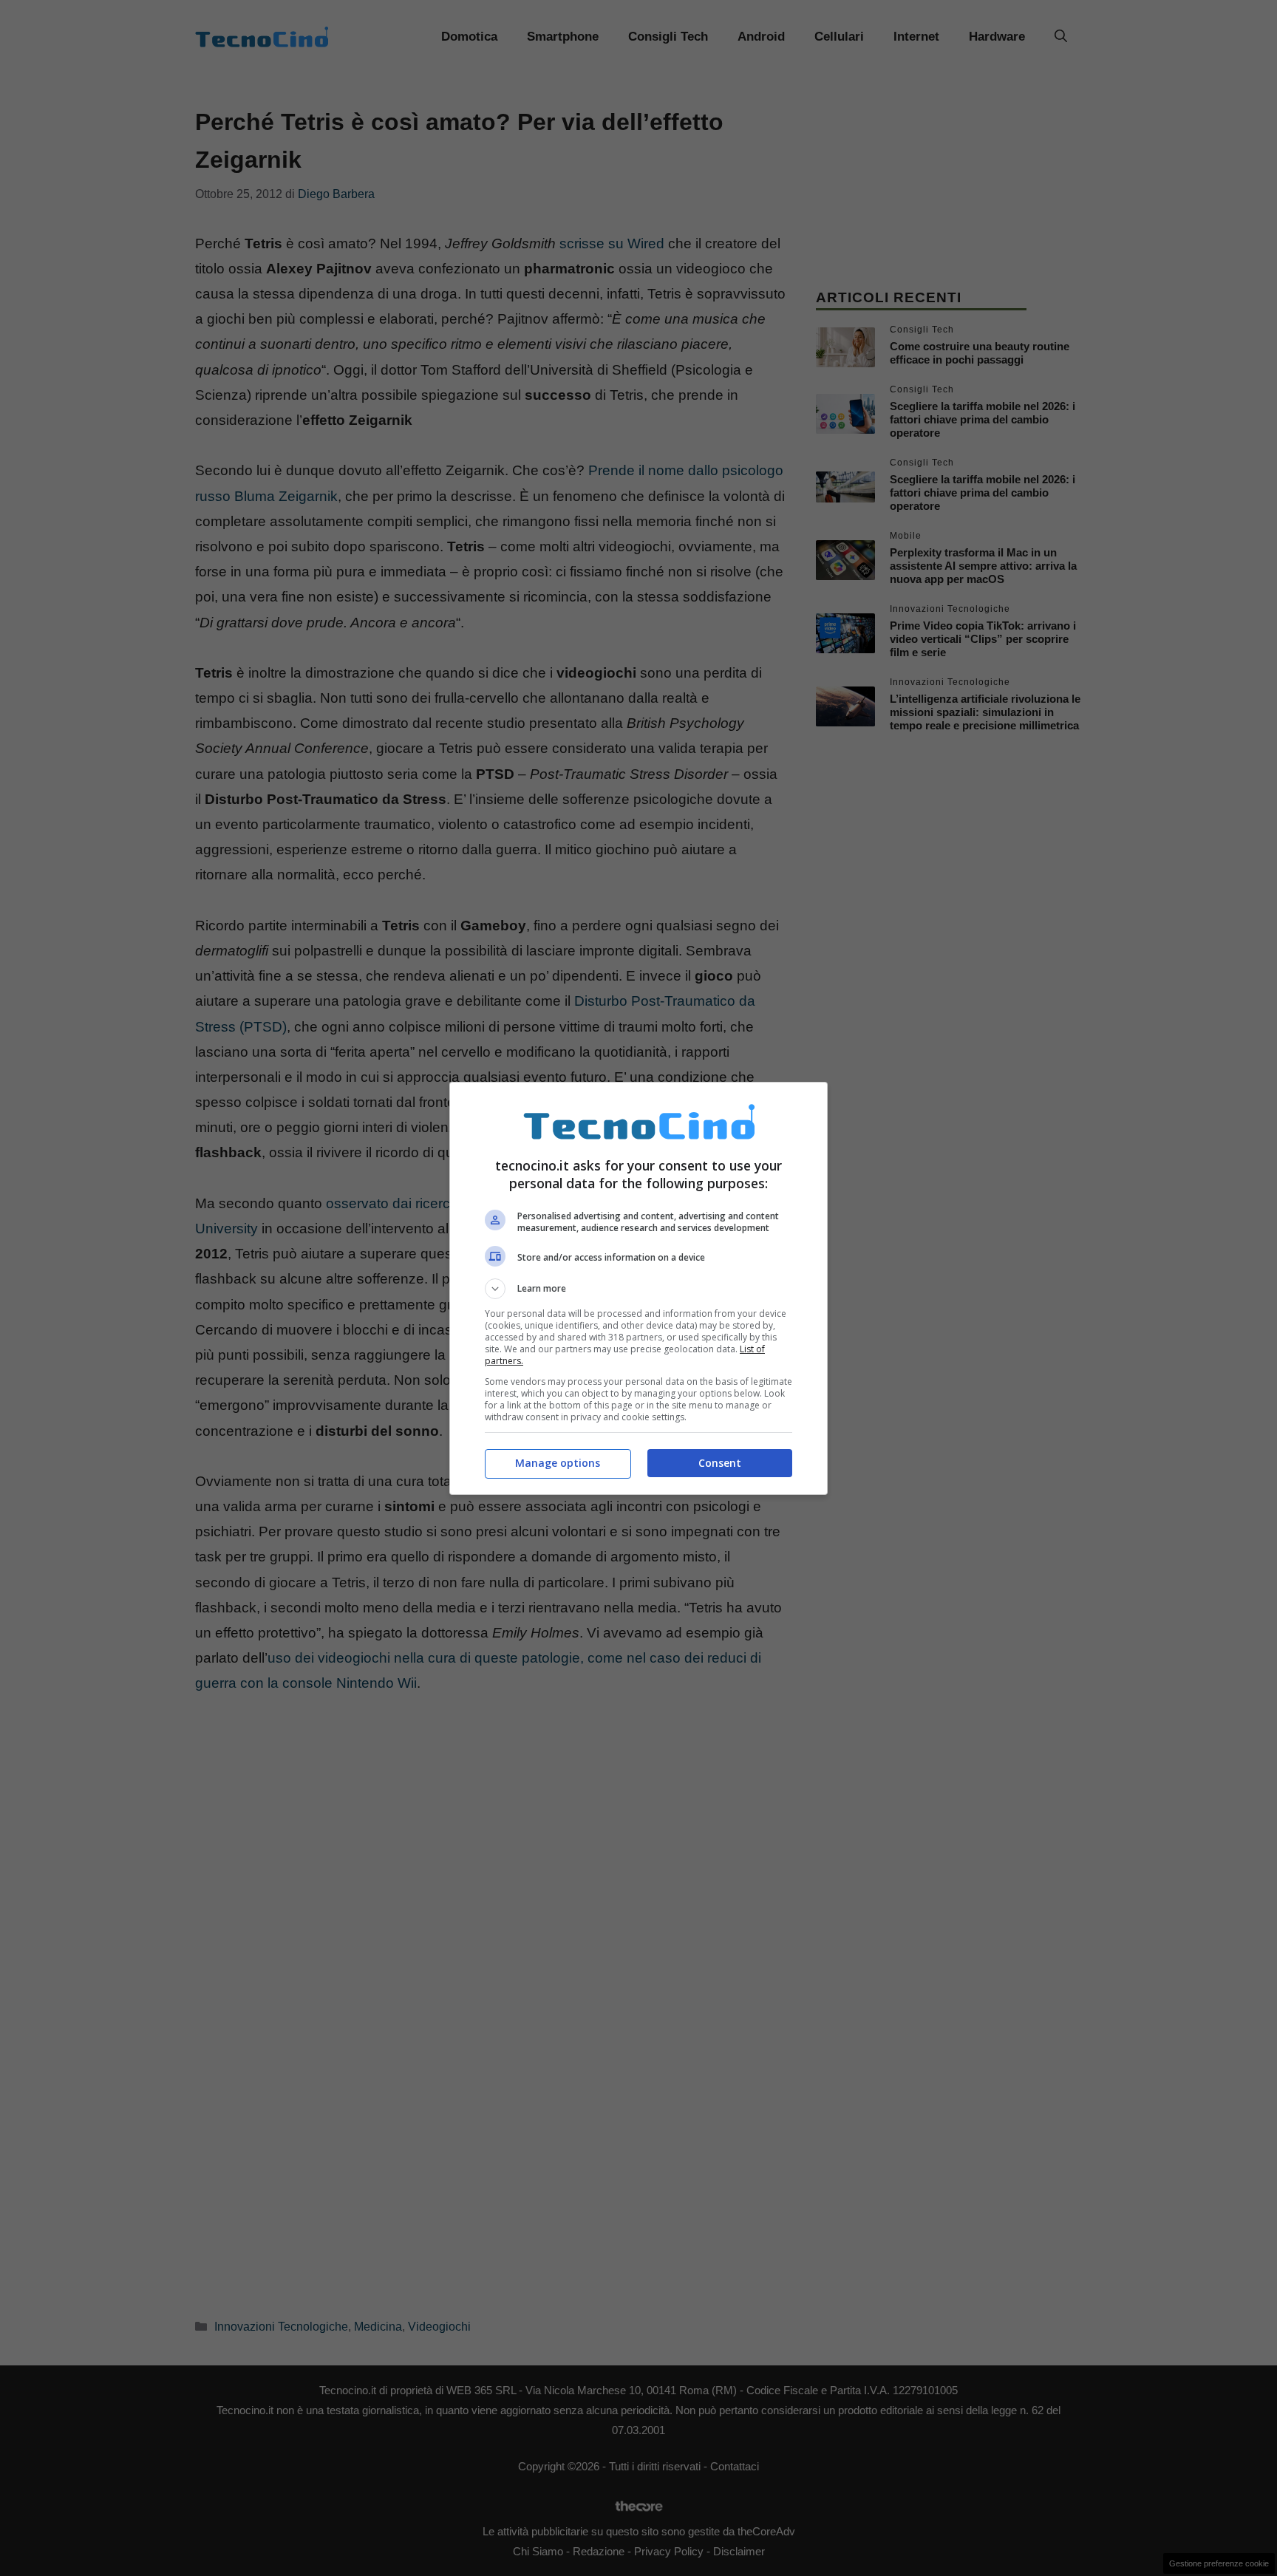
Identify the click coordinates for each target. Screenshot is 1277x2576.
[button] (638, 1289)
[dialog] (638, 1288)
